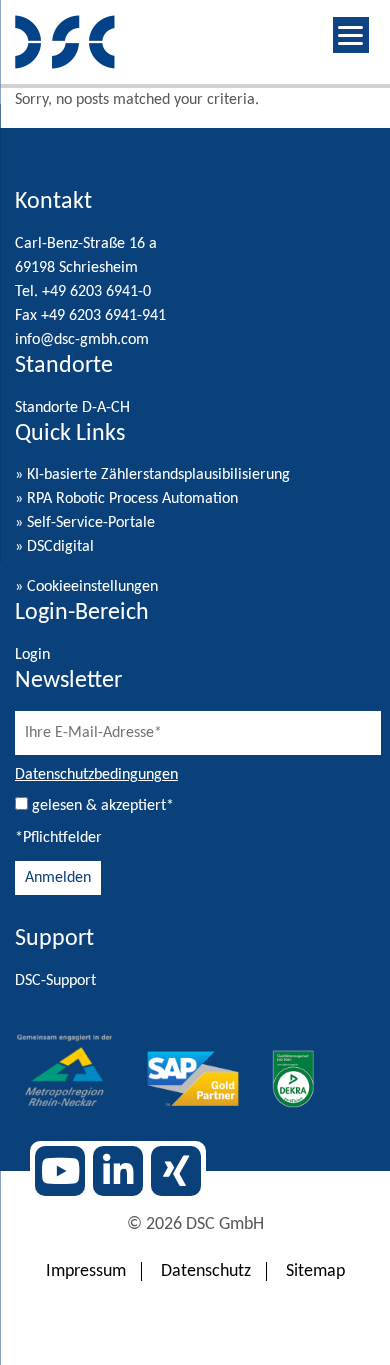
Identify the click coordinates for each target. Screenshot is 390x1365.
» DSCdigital (54, 547)
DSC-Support (55, 981)
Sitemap (315, 1271)
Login (32, 655)
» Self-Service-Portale (85, 523)
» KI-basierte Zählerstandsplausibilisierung (152, 475)
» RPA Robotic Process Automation (126, 499)
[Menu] (351, 35)
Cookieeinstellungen (92, 587)
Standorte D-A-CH (72, 408)
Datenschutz (206, 1271)
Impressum (86, 1271)
